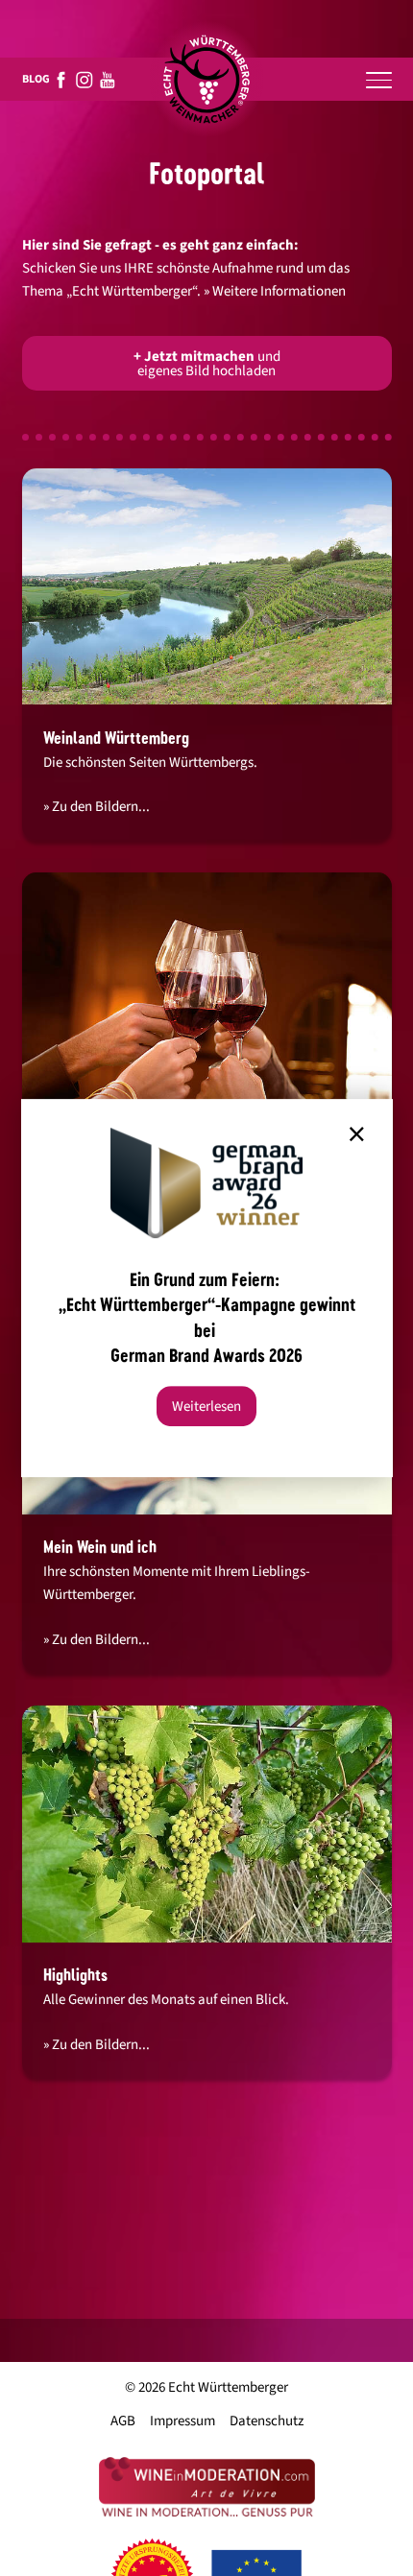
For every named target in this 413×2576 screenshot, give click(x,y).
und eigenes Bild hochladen (207, 364)
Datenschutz (267, 2421)
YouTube (108, 79)
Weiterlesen (206, 1407)
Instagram (85, 79)
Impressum (182, 2421)
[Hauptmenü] (379, 79)
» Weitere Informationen (275, 291)
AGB (123, 2421)
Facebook (61, 79)
